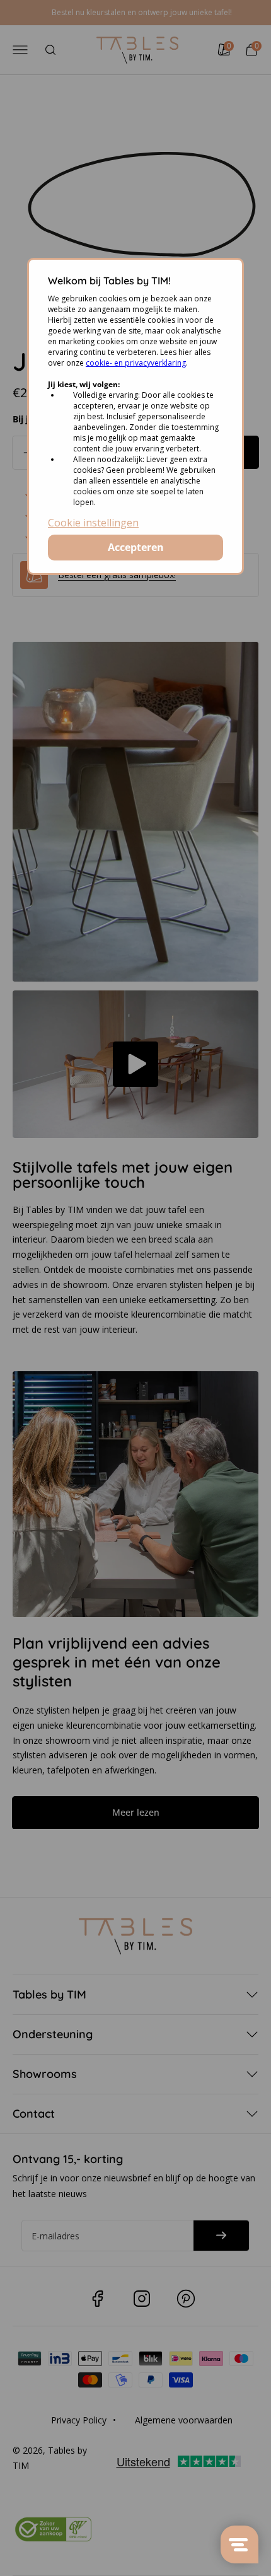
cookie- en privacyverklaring (136, 363)
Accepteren (136, 547)
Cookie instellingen (93, 523)
